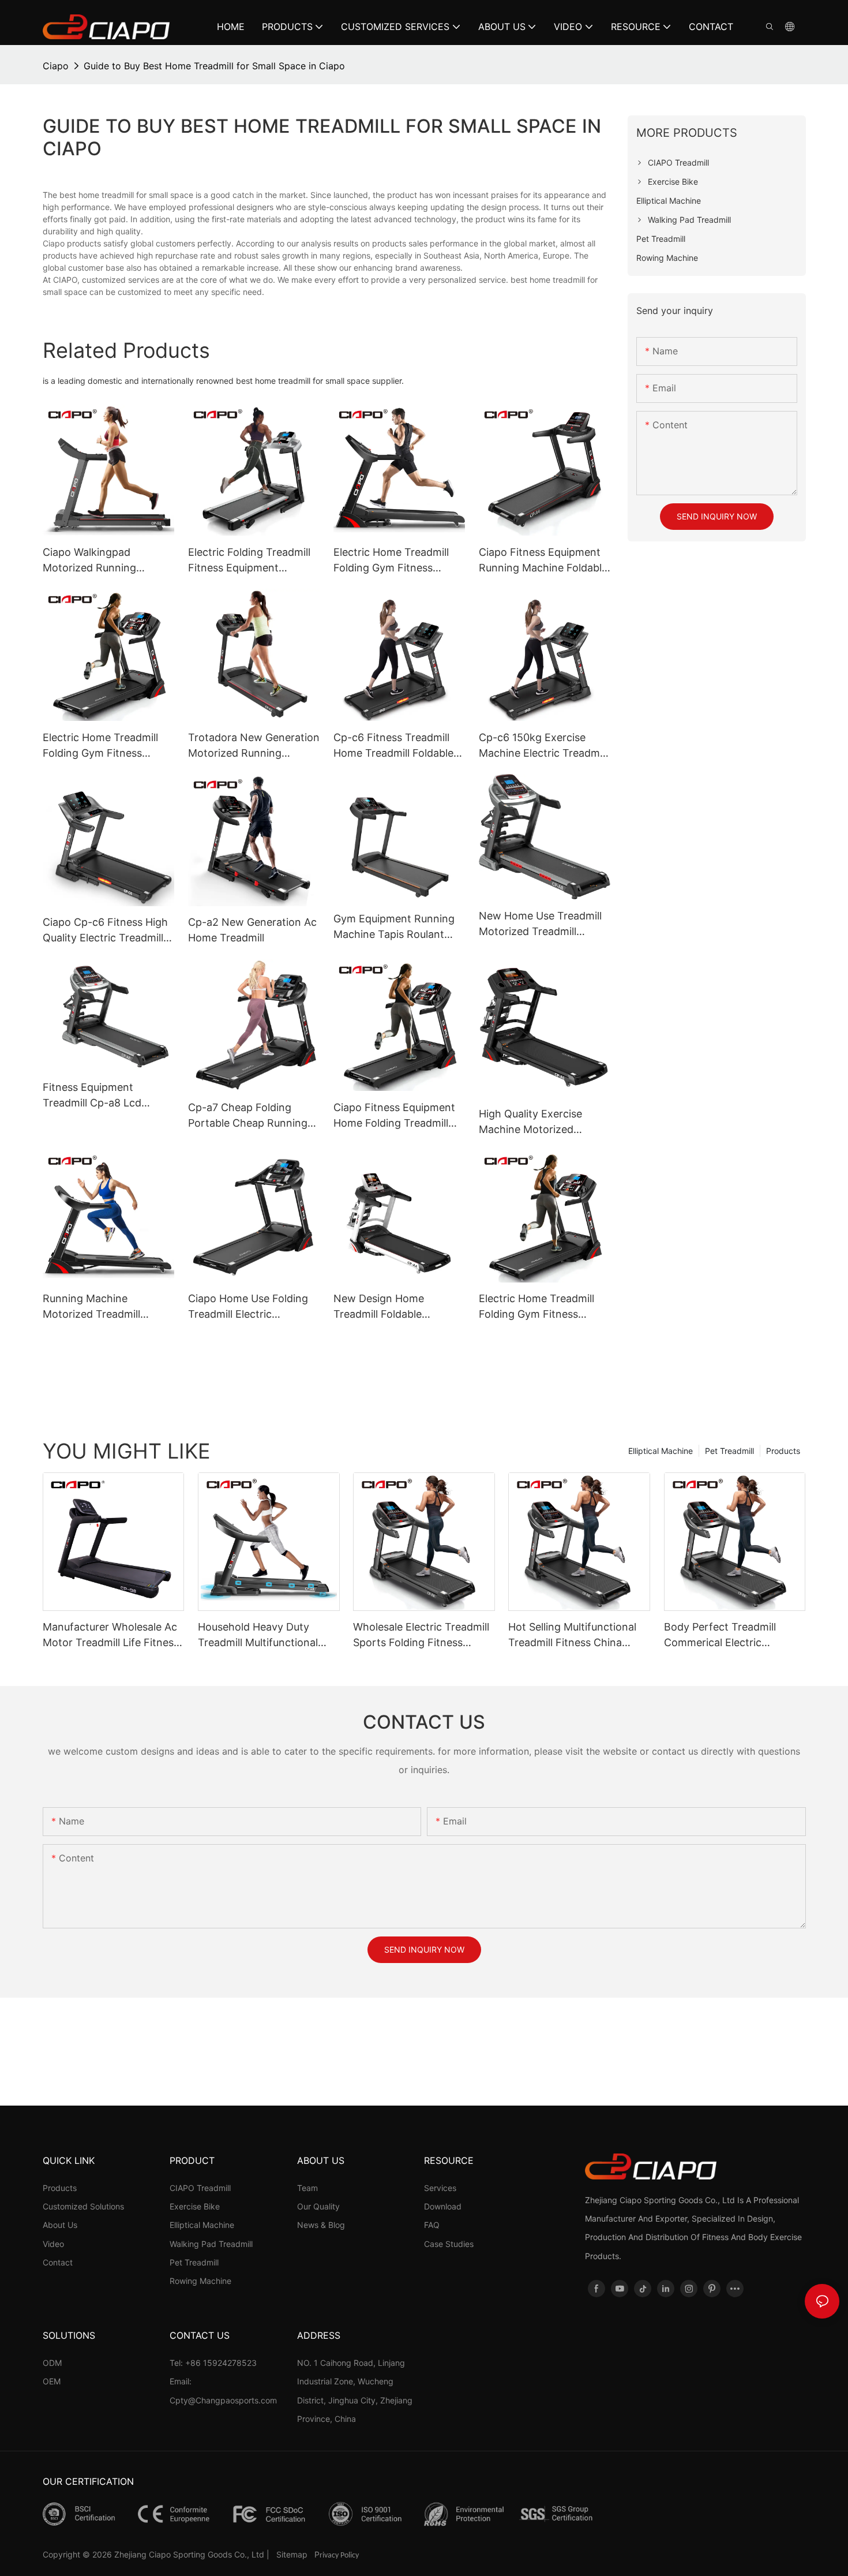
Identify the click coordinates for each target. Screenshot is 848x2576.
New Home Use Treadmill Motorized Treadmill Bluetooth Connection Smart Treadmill (540, 924)
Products (783, 1451)
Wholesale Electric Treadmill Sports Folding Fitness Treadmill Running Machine (421, 1635)
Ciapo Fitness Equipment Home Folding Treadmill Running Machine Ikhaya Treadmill (394, 1116)
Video (53, 2244)
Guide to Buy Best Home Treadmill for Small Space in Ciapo (214, 66)
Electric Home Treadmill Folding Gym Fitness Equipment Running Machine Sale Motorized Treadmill (392, 561)
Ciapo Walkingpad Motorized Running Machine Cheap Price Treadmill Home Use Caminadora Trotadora (98, 561)
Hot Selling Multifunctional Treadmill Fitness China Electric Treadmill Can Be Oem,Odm (572, 1635)
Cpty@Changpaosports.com (223, 2400)
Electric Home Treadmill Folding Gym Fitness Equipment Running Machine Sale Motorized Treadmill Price (102, 746)
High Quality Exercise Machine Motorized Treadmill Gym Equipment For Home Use (541, 1122)
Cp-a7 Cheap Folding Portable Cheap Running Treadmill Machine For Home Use (248, 1116)
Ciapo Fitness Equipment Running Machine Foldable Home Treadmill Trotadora (543, 561)
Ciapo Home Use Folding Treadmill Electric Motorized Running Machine (248, 1307)
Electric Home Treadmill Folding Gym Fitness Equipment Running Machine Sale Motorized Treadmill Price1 (538, 1307)
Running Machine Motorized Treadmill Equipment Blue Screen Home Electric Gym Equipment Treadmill (99, 1307)
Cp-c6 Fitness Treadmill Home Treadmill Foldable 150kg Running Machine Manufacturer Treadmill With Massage (393, 746)
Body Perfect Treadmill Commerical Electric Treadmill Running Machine (730, 1635)
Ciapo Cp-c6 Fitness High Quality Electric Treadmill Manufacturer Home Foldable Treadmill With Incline (105, 931)
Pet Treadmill (729, 1451)
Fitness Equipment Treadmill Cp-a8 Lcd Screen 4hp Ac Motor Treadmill (95, 1096)
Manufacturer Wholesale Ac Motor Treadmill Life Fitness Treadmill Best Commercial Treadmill (111, 1635)
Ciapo (56, 66)
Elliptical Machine (661, 1451)
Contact (58, 2262)
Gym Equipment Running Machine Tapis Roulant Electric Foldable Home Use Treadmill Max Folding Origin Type (397, 927)
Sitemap (293, 2554)
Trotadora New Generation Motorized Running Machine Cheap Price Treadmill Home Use (254, 746)
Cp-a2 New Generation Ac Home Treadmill (252, 930)
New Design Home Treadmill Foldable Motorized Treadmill (382, 1307)
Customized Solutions (83, 2206)
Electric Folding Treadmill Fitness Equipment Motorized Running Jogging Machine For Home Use (249, 561)
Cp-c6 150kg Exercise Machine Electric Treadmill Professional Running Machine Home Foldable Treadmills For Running (543, 746)
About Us (60, 2225)
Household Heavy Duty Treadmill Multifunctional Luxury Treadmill (258, 1635)
